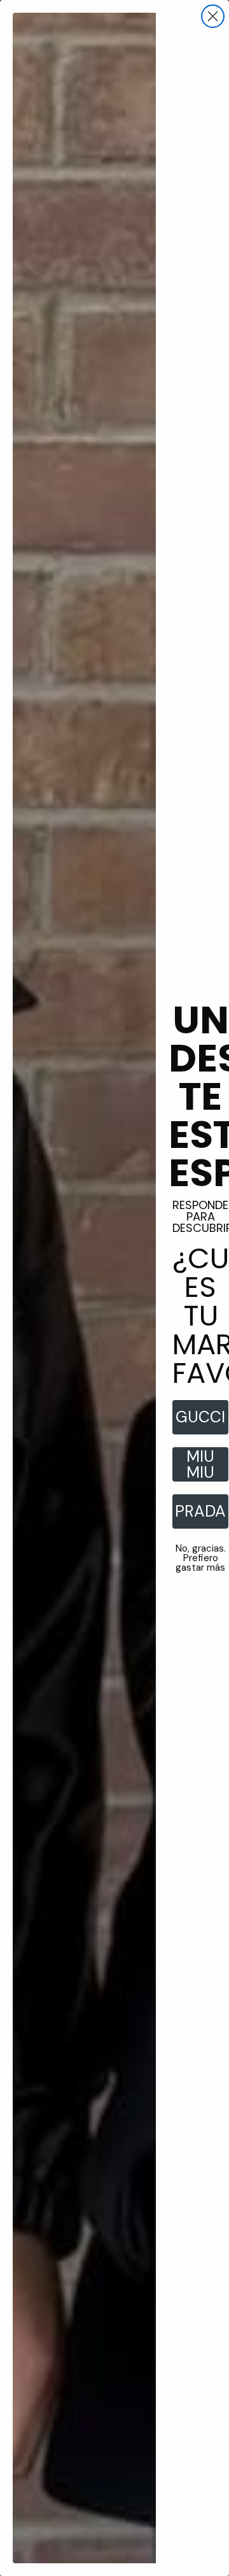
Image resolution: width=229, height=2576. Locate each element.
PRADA (200, 1511)
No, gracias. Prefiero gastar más (201, 1558)
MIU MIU (200, 1464)
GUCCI (200, 1417)
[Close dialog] (213, 16)
